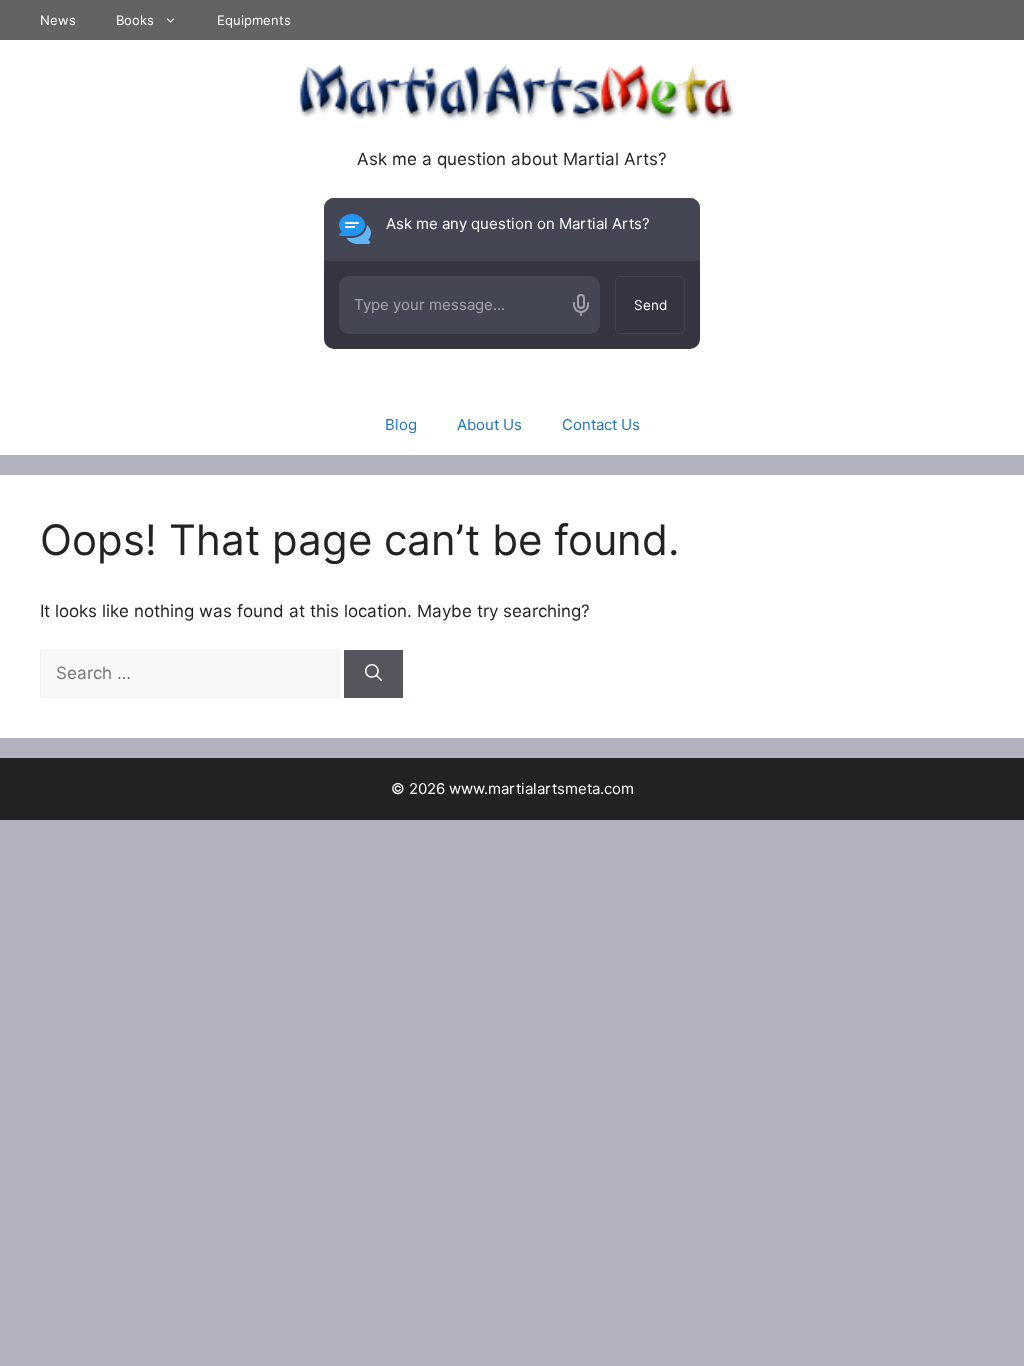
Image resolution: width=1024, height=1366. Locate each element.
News (58, 20)
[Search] (373, 674)
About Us (489, 424)
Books (135, 20)
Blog (401, 424)
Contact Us (601, 424)
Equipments (254, 20)
